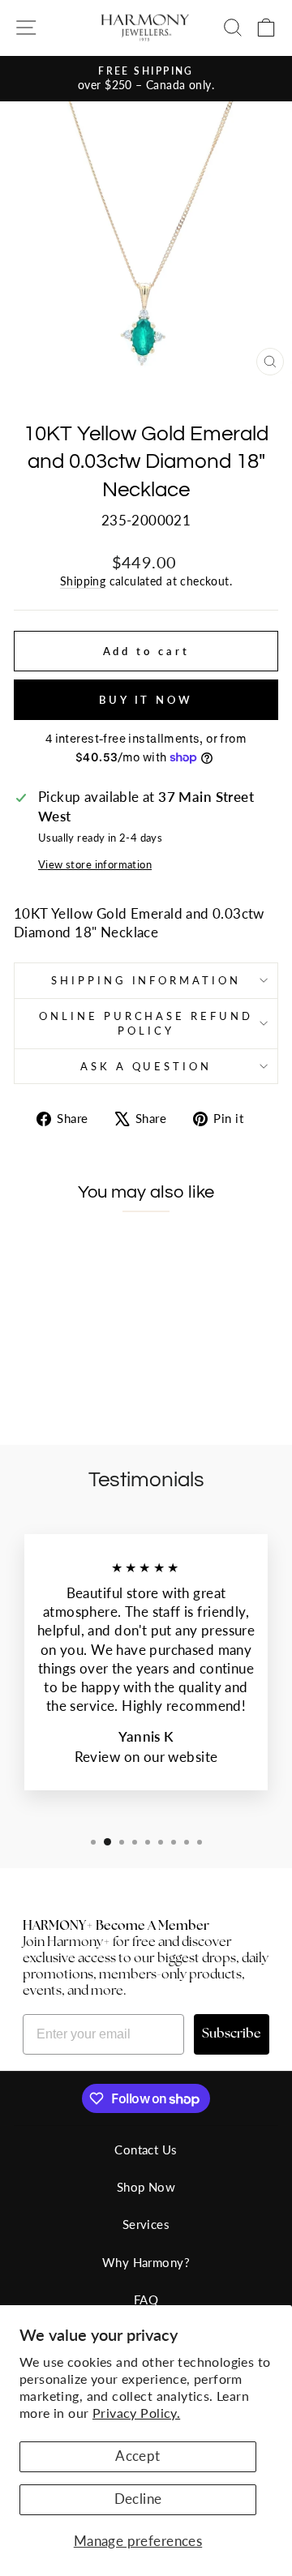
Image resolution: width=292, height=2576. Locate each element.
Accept (137, 2456)
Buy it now (146, 700)
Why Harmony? (146, 2262)
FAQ (146, 2300)
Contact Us (146, 2150)
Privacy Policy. (136, 2413)
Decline (138, 2499)
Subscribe (232, 2034)
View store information (95, 864)
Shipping (83, 581)
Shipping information (146, 980)
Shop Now (146, 2187)
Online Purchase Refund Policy (146, 1024)
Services (146, 2224)
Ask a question (146, 1066)
